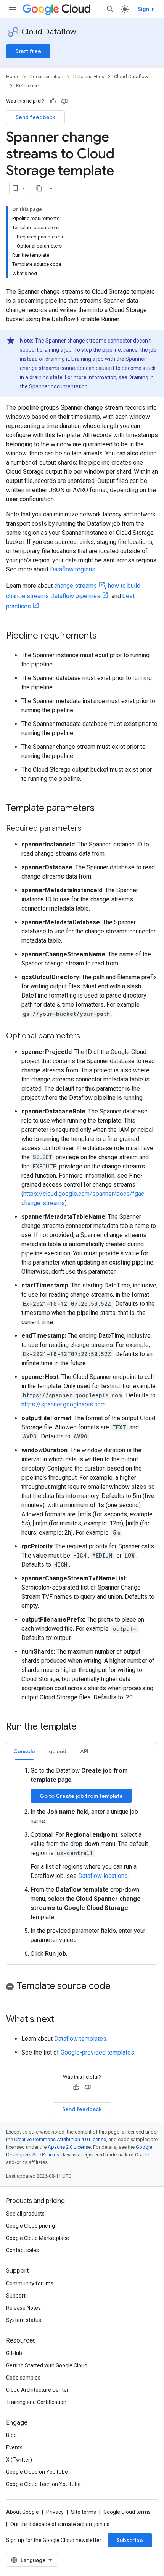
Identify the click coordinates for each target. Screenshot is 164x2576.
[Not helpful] (64, 101)
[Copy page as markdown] (39, 188)
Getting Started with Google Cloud (47, 2365)
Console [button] (24, 1751)
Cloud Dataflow (49, 32)
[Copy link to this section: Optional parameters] (88, 1036)
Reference (27, 86)
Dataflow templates (80, 2039)
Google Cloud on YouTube (37, 2472)
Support (16, 2296)
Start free (28, 51)
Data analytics (89, 76)
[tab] (24, 1751)
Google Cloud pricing (31, 2226)
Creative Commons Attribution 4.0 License (60, 2139)
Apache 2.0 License (69, 2147)
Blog (11, 2435)
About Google (23, 2512)
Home (13, 76)
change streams (76, 586)
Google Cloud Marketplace (38, 2238)
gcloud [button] (58, 1751)
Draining (138, 377)
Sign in (146, 9)
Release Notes (23, 2308)
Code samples (23, 2378)
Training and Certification (36, 2402)
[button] (82, 1987)
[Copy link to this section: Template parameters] (102, 809)
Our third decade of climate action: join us (60, 2524)
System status (24, 2320)
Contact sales (23, 2250)
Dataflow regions (73, 569)
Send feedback (35, 117)
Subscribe (130, 2540)
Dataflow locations (103, 1876)
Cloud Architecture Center (37, 2390)
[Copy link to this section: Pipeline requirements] (105, 636)
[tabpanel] (82, 1862)
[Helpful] (53, 101)
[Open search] (110, 9)
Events (14, 2447)
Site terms (84, 2512)
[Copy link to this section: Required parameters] (89, 829)
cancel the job (140, 350)
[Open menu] (12, 9)
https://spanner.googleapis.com (64, 1404)
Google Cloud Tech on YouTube (43, 2484)
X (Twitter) (19, 2460)
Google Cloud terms (127, 2512)
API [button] (84, 1751)
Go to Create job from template (81, 1796)
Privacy (55, 2512)
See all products (25, 2214)
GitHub (14, 2353)
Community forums (30, 2283)
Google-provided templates (97, 2052)
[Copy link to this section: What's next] (62, 2020)
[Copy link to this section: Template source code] (118, 1987)
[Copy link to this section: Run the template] (84, 1727)
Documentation (46, 76)
